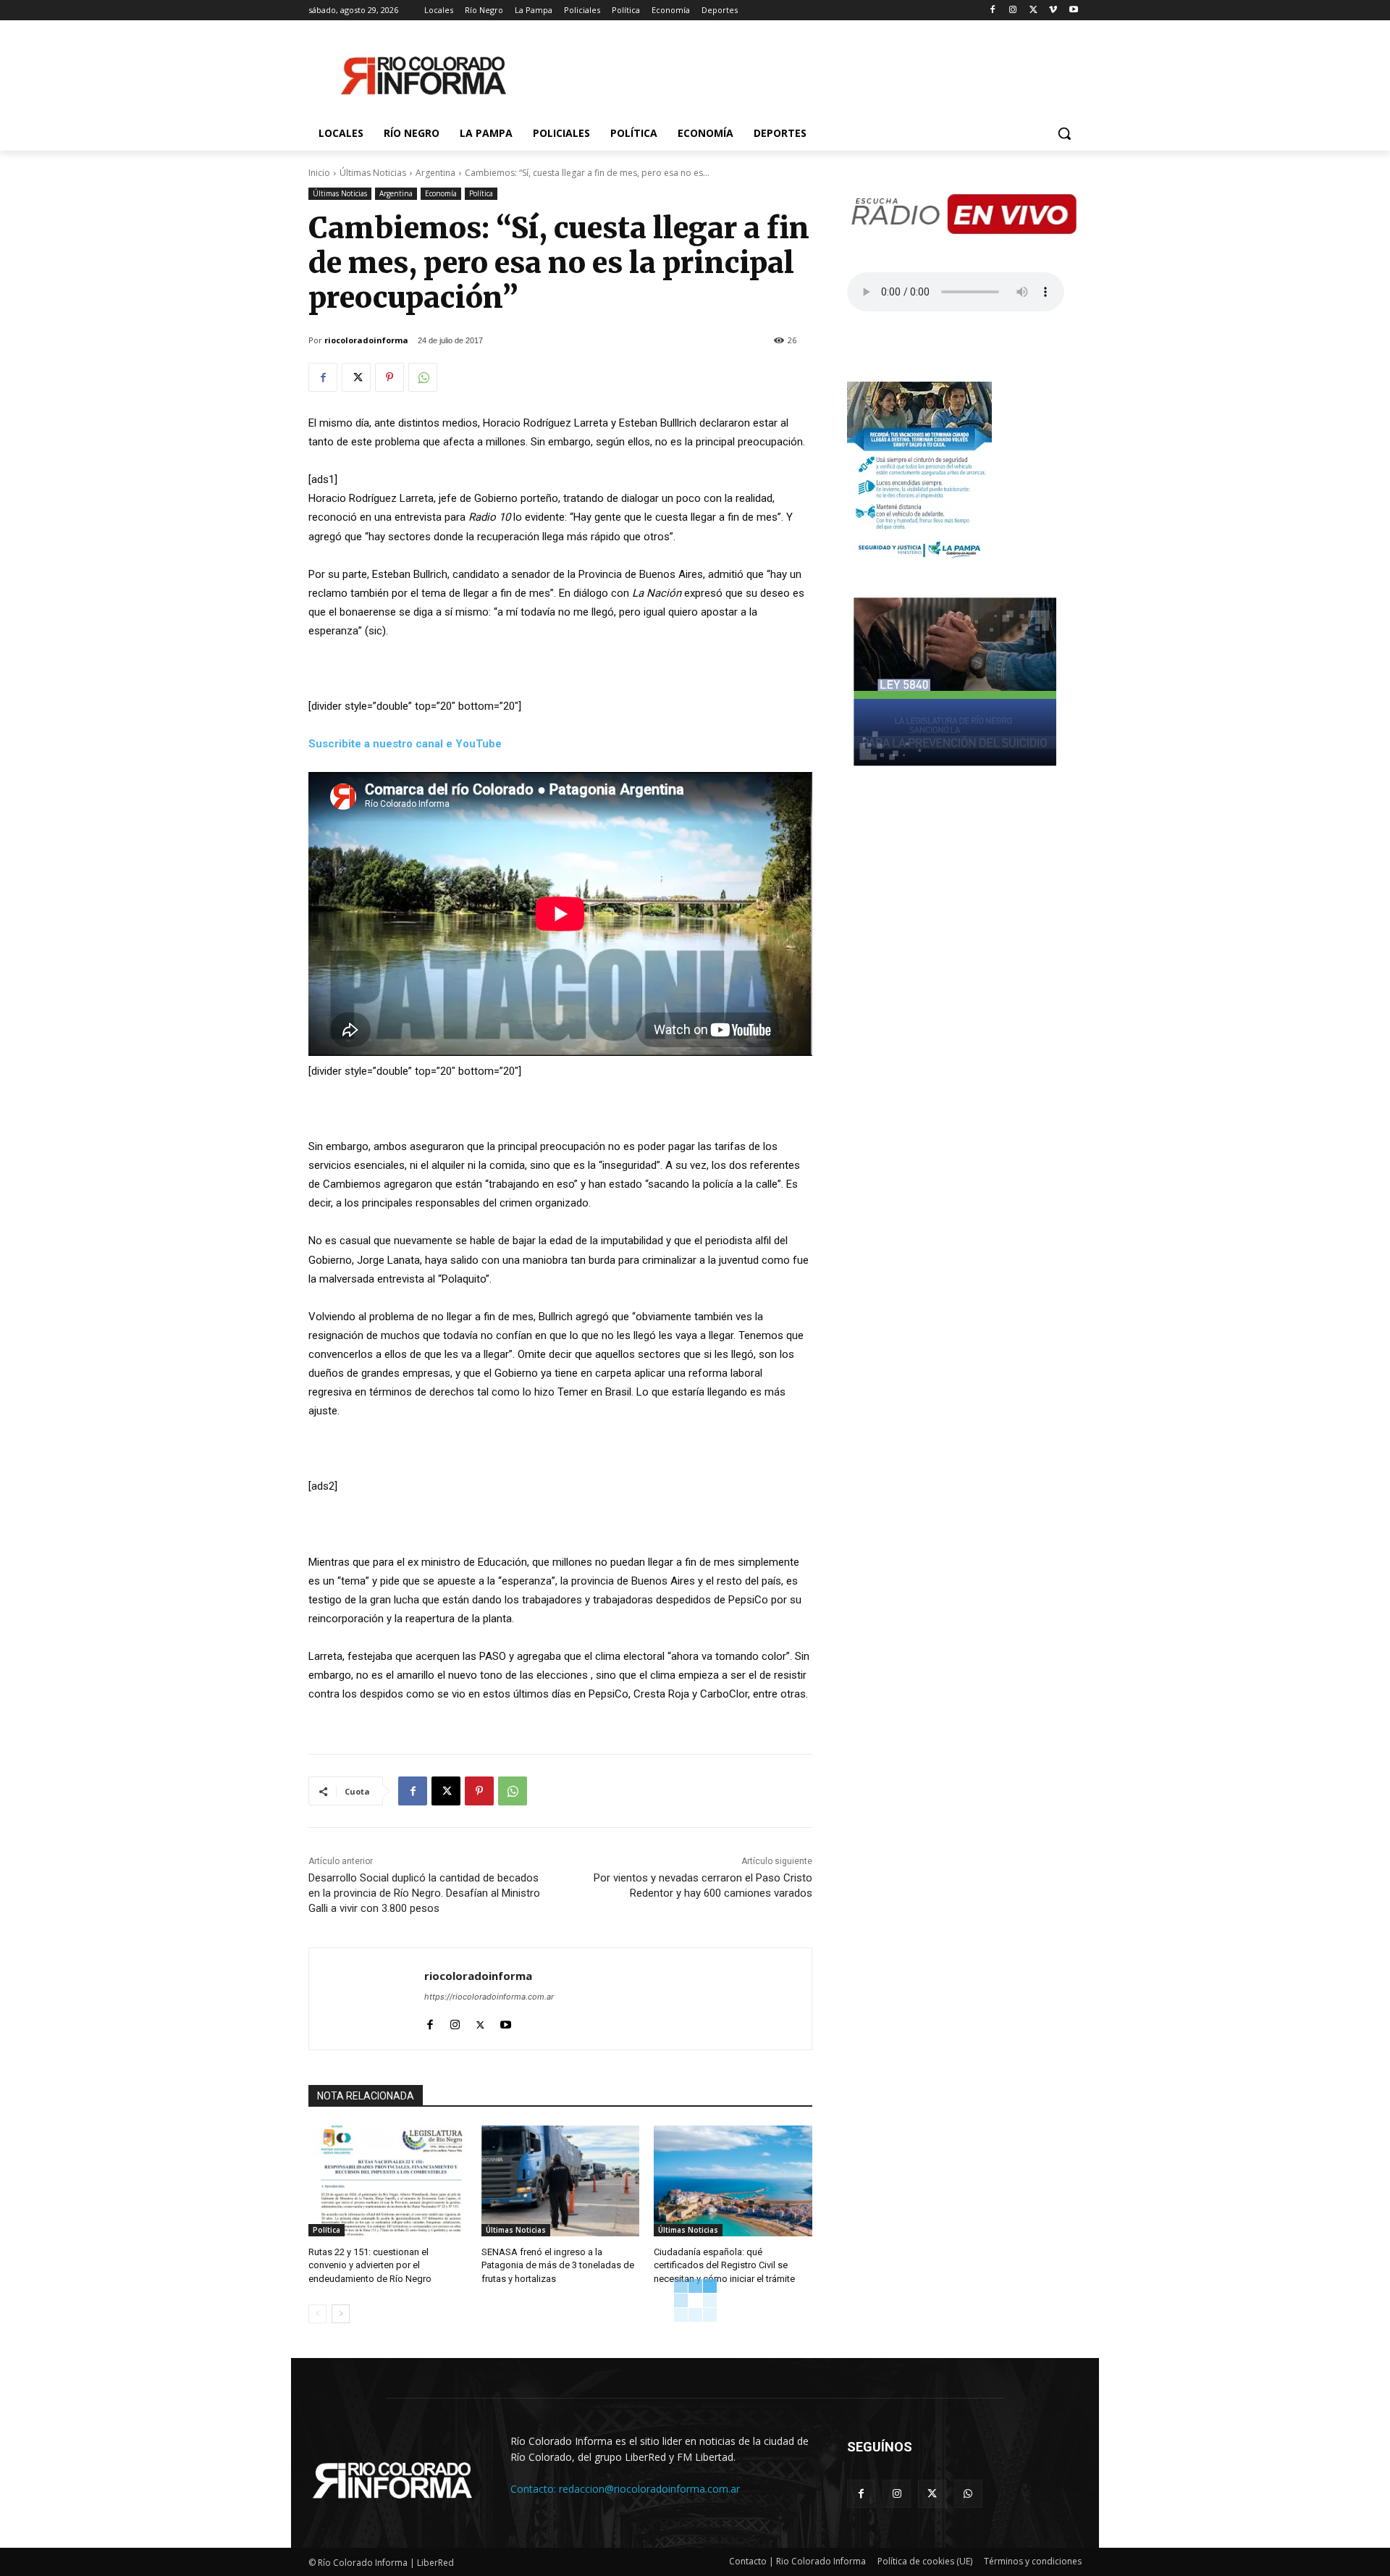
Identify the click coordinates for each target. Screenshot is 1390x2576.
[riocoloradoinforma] (367, 1999)
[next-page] (341, 2314)
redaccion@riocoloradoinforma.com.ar (649, 2489)
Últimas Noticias (373, 173)
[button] (1064, 133)
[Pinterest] (389, 377)
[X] (1033, 11)
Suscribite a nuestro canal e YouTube (405, 744)
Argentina (435, 173)
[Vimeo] (1053, 11)
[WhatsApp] (423, 377)
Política (481, 193)
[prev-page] (317, 2314)
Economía (441, 193)
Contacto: (535, 2489)
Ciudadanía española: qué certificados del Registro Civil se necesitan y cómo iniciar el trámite (724, 2265)
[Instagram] (1013, 11)
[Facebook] (993, 11)
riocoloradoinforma (366, 340)
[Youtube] (1073, 11)
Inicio (319, 173)
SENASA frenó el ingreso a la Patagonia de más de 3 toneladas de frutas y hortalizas (558, 2265)
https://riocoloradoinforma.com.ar (489, 1997)
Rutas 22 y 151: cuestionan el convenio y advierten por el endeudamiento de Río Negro (370, 2265)
